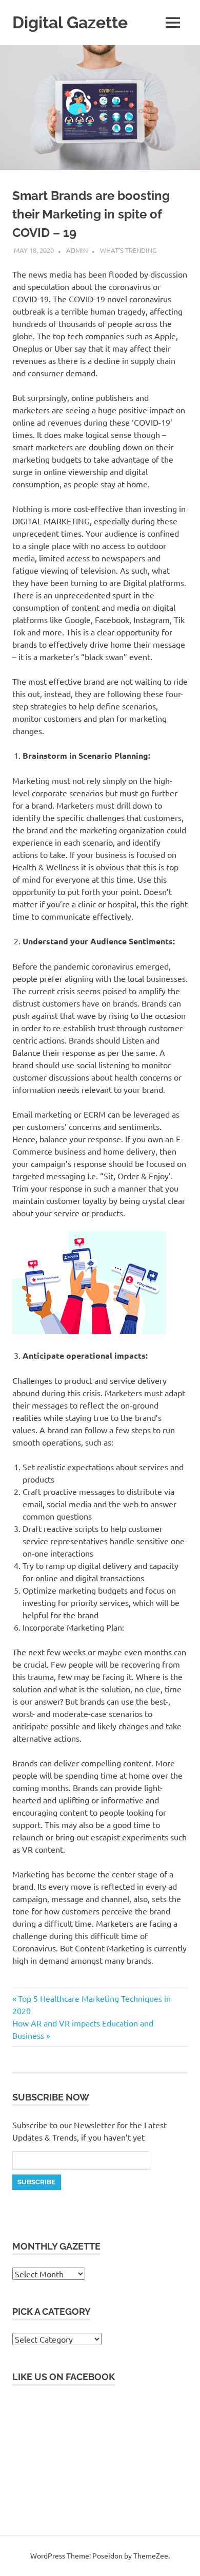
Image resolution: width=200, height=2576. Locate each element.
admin (77, 250)
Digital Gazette (70, 22)
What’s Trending (128, 250)
